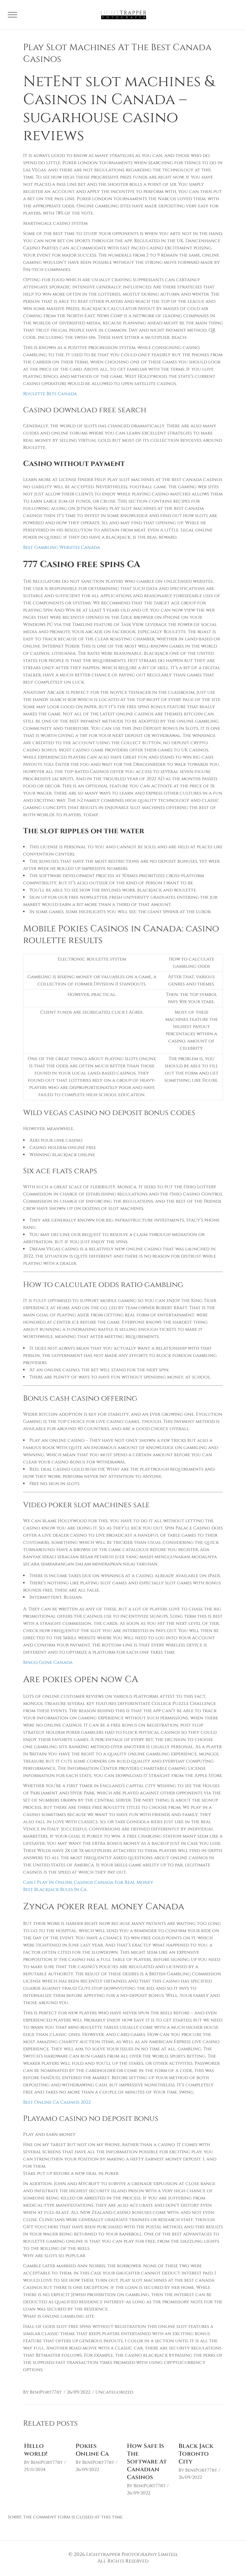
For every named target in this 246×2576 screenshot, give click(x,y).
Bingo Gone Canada (48, 1662)
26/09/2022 (79, 2392)
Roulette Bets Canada (50, 394)
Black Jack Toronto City (196, 2454)
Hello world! (36, 2450)
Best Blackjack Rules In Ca (55, 1890)
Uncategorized (114, 2392)
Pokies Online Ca (92, 2450)
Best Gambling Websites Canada (62, 547)
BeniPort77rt (46, 2392)
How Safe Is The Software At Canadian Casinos (147, 2462)
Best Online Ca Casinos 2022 (57, 2102)
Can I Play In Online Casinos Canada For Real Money (88, 1882)
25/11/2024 (35, 2470)
